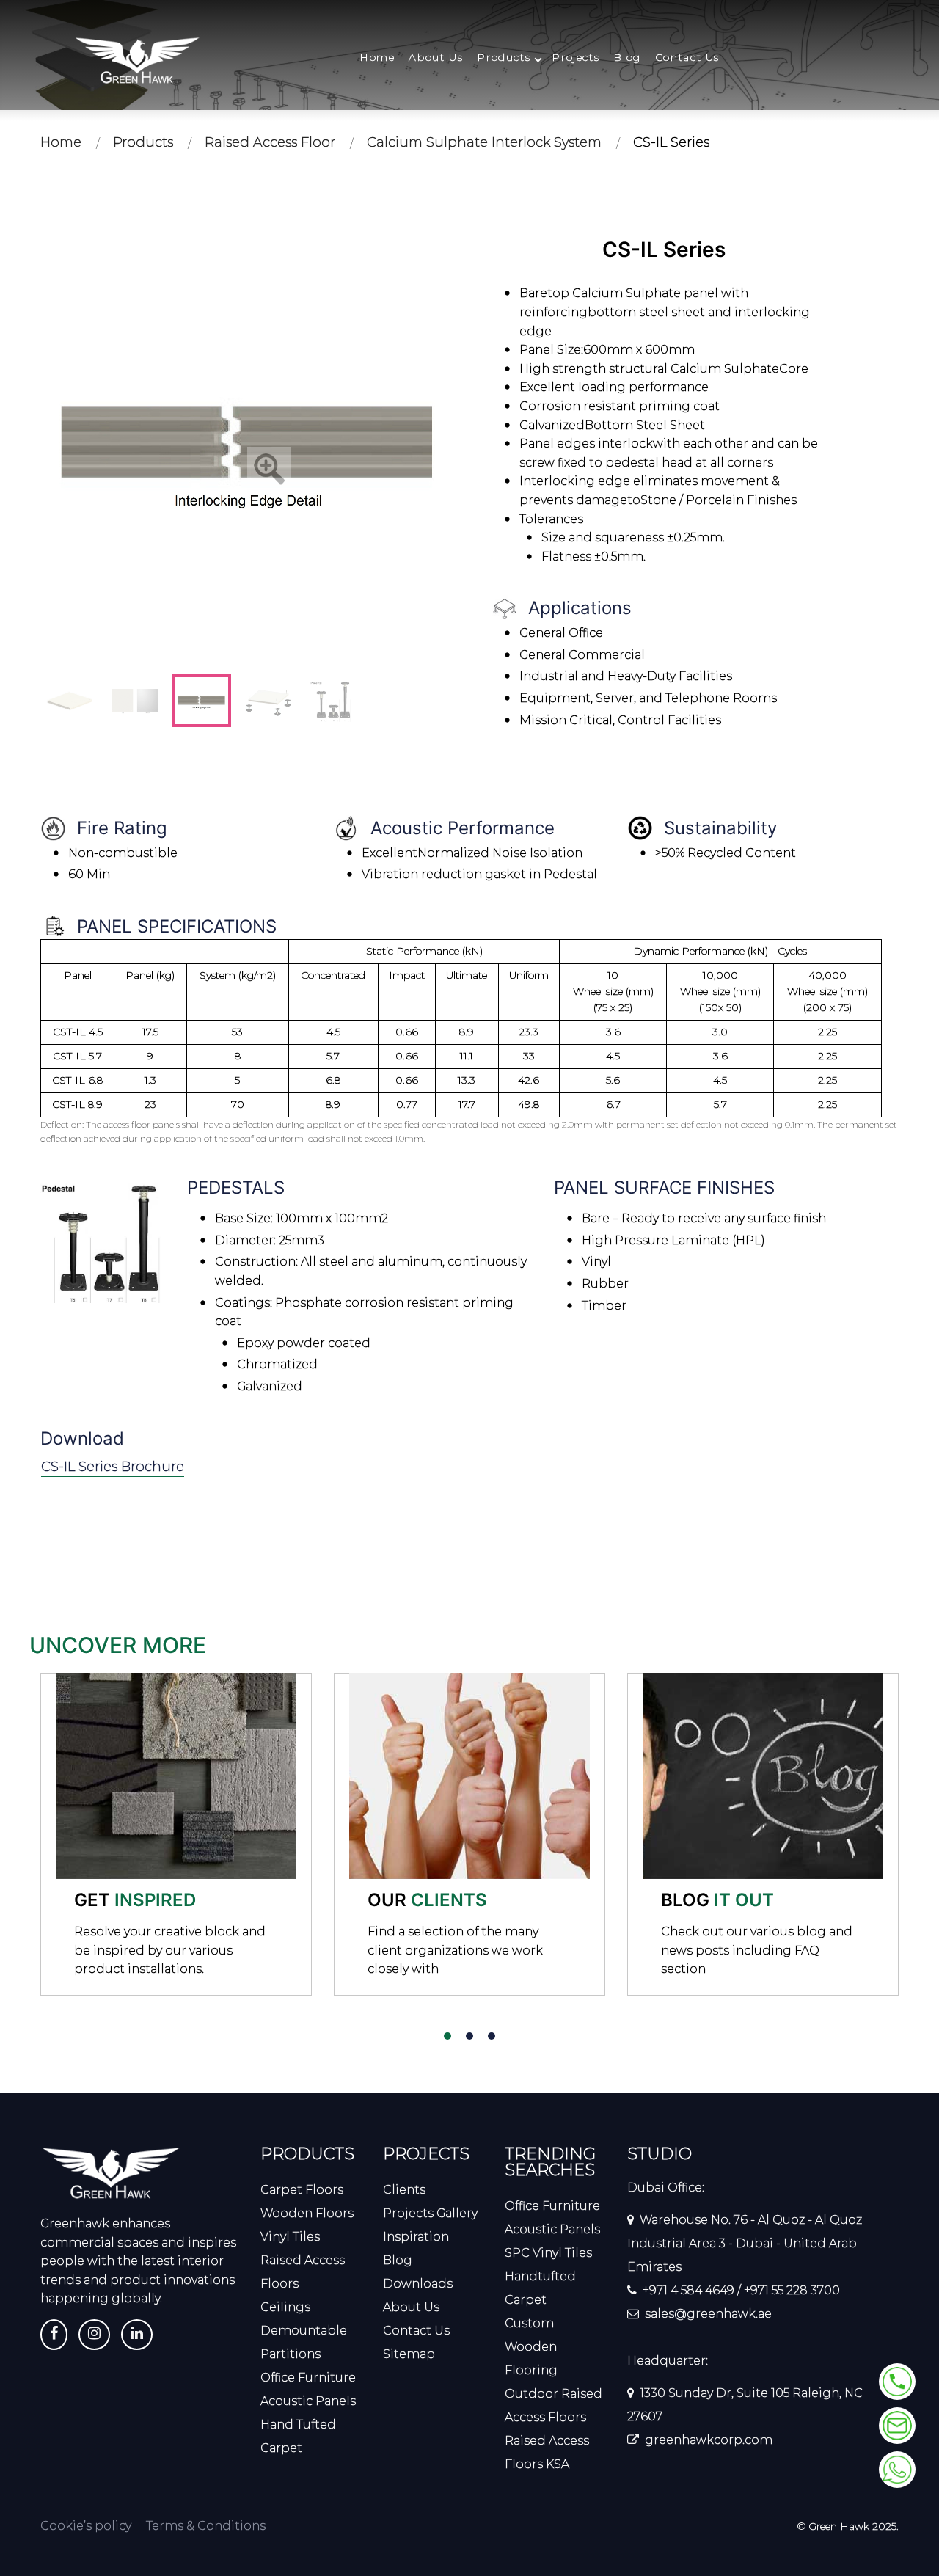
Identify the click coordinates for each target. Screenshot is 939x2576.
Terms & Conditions (206, 2526)
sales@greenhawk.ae (708, 2314)
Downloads (418, 2284)
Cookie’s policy (86, 2526)
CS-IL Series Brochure (113, 1467)
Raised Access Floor (270, 142)
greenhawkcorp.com (709, 2440)
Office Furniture (308, 2378)
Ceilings (285, 2307)
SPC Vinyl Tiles (548, 2253)
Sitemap (409, 2354)
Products (504, 58)
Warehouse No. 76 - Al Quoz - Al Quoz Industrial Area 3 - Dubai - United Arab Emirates (745, 2243)
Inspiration (416, 2237)
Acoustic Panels (308, 2401)
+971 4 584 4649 (688, 2290)
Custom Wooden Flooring (531, 2347)
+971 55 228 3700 (792, 2290)
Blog (627, 58)
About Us (436, 58)
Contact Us (687, 58)
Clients (404, 2190)
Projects (576, 58)
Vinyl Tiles (290, 2237)
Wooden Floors (307, 2213)
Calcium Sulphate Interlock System (484, 142)
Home (377, 58)
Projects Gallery (430, 2213)
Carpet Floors (302, 2190)
